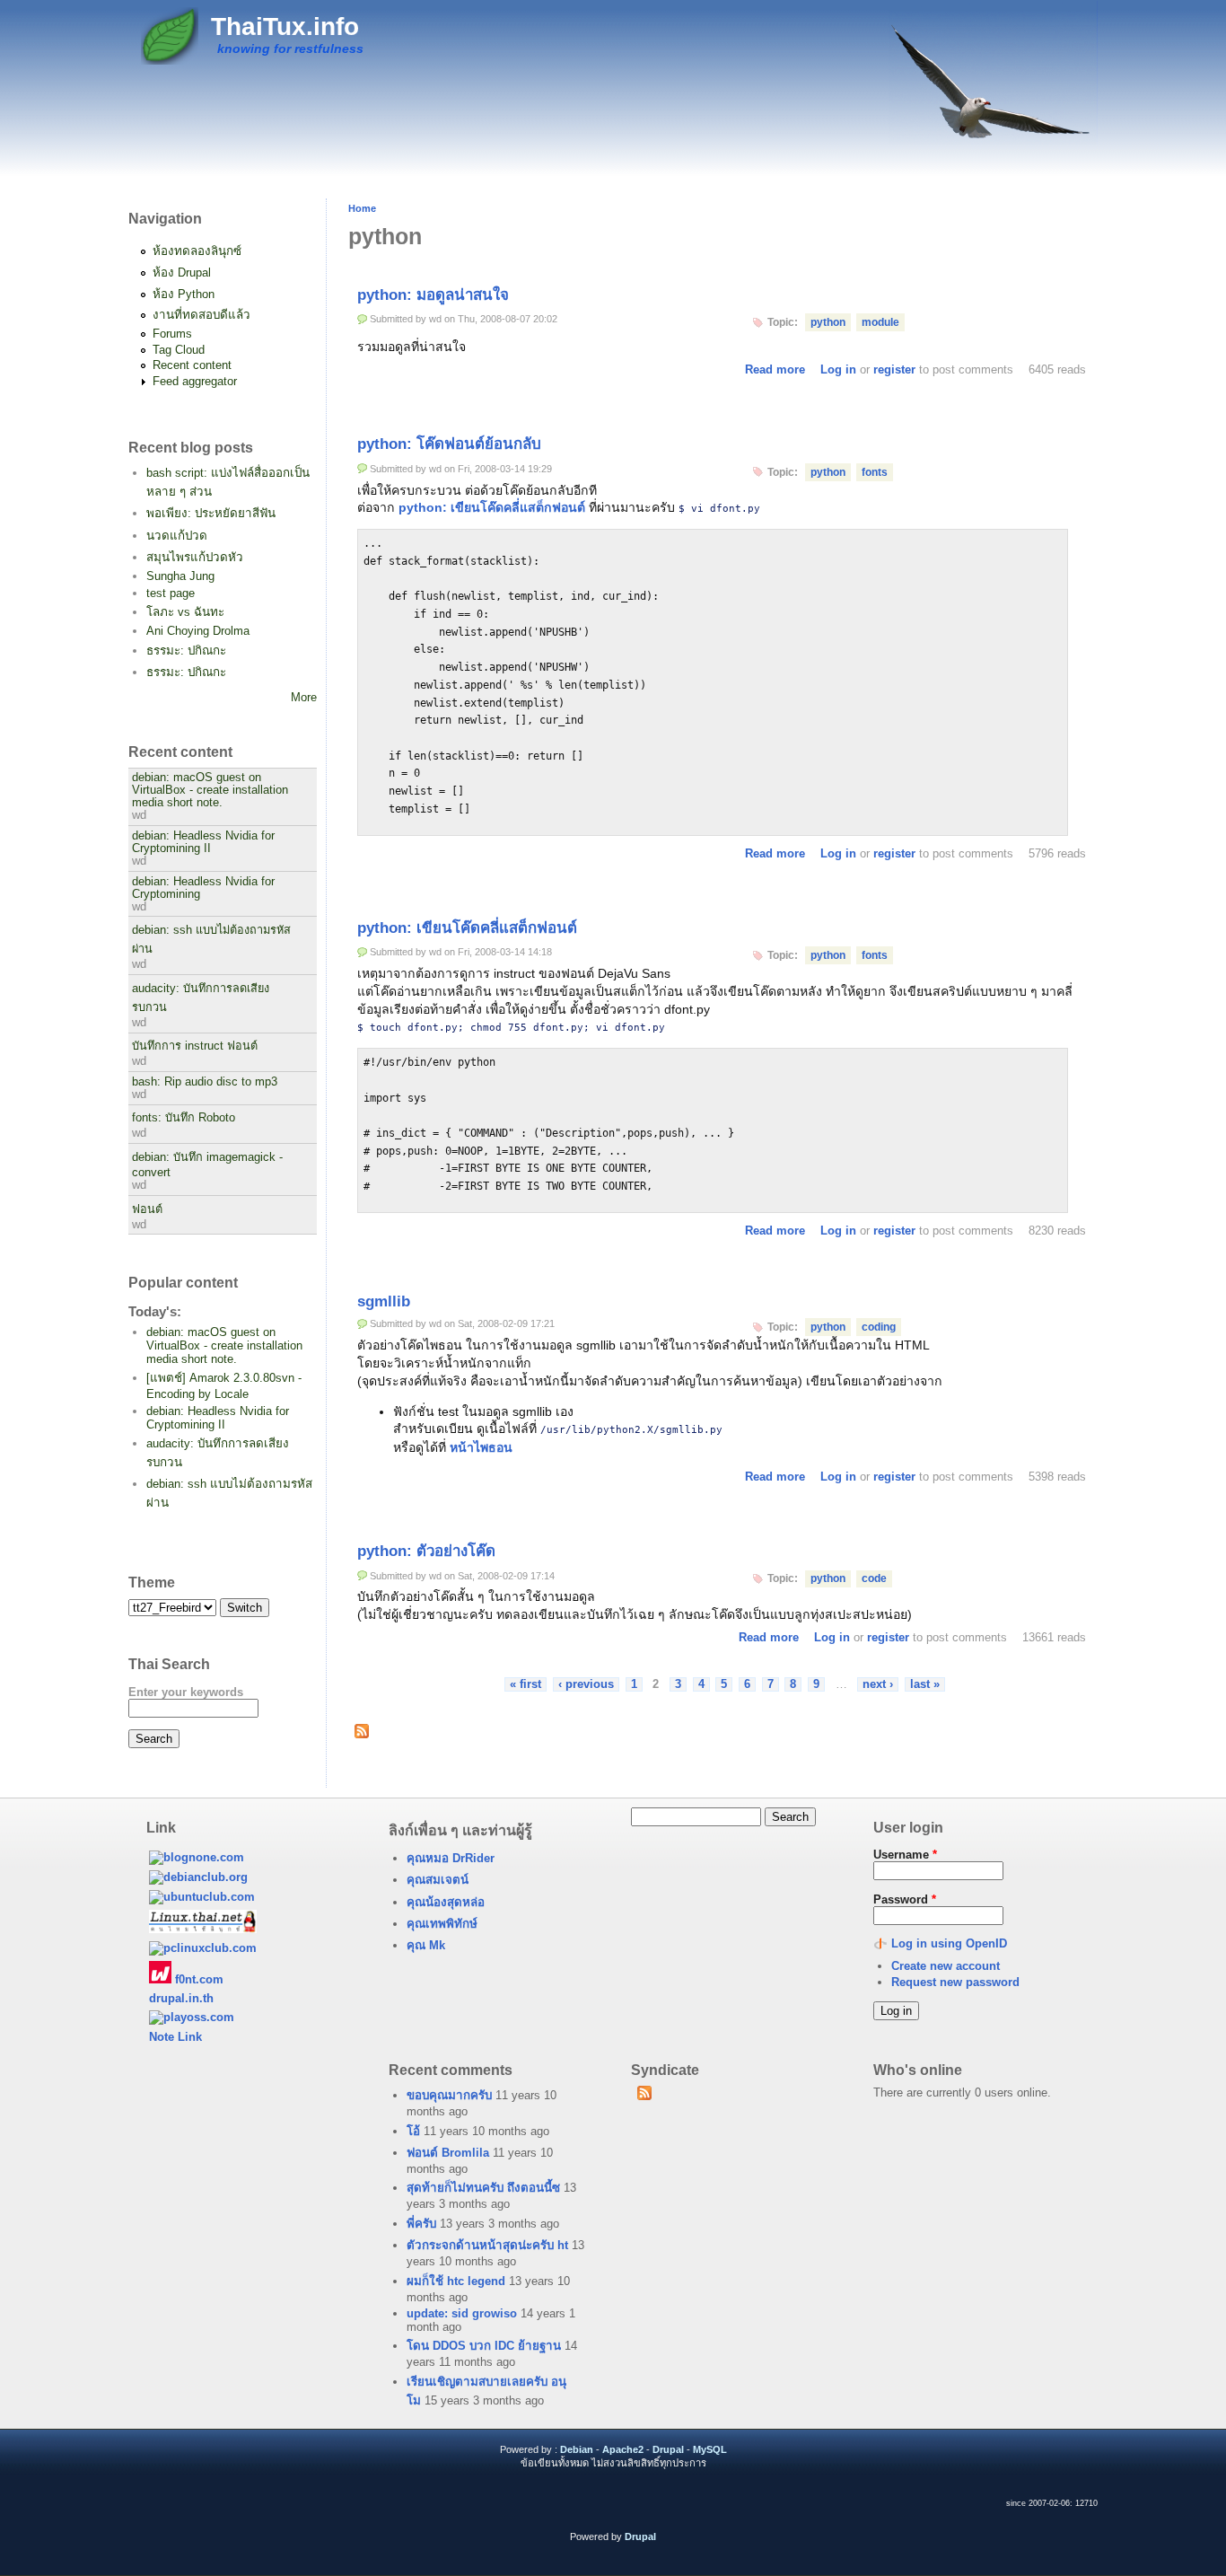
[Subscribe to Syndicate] (644, 2097)
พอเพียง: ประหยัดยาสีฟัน (211, 513)
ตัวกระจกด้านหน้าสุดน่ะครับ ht (487, 2245)
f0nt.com (197, 1979)
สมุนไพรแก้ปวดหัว (195, 557)
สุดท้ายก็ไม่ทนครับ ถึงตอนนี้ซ (483, 2188)
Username (905, 1855)
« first (525, 1684)
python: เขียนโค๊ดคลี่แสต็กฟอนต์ (492, 507)
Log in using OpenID (949, 1943)
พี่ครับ (421, 2224)
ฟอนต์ (147, 1209)
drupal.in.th (181, 1998)
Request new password (955, 1982)
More (304, 697)
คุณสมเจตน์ (438, 1880)
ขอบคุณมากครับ (449, 2095)
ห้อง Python (184, 294)
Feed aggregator (195, 381)
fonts (875, 472)
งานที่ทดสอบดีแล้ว (201, 315)
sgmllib (384, 1301)
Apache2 (623, 2449)
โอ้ (413, 2131)
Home (362, 208)
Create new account (946, 1966)
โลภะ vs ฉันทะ (185, 612)
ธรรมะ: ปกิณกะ (186, 651)
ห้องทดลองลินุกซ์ (197, 251)
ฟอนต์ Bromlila (448, 2153)
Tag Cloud (179, 350)
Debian (577, 2449)
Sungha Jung (180, 576)
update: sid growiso (462, 2313)
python (828, 322)
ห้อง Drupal (182, 273)
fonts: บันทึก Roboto (184, 1118)
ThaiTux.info (285, 26)
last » (925, 1684)
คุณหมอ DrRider (451, 1858)
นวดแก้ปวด (177, 536)
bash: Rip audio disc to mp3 (205, 1082)
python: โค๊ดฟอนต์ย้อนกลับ (449, 444)
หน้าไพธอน (481, 1447)
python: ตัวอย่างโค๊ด (426, 1551)
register (894, 369)
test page (171, 593)
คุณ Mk (426, 1945)
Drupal (668, 2449)
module (880, 322)
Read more (775, 369)
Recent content (192, 365)
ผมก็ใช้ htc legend (456, 2281)
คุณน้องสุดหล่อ (446, 1902)
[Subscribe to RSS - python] (362, 1734)
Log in (838, 369)
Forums (172, 334)
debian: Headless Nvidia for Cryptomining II (203, 842)
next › (878, 1684)
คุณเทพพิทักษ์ (442, 1924)
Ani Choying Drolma (198, 631)
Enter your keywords (186, 1692)
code (874, 1578)
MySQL (710, 2449)
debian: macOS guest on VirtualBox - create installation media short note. (210, 790)
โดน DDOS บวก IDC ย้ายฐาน (484, 2346)
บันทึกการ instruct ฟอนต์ (195, 1046)
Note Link (175, 2037)
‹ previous (586, 1684)
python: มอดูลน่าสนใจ (433, 295)
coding (879, 1327)
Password (905, 1899)
